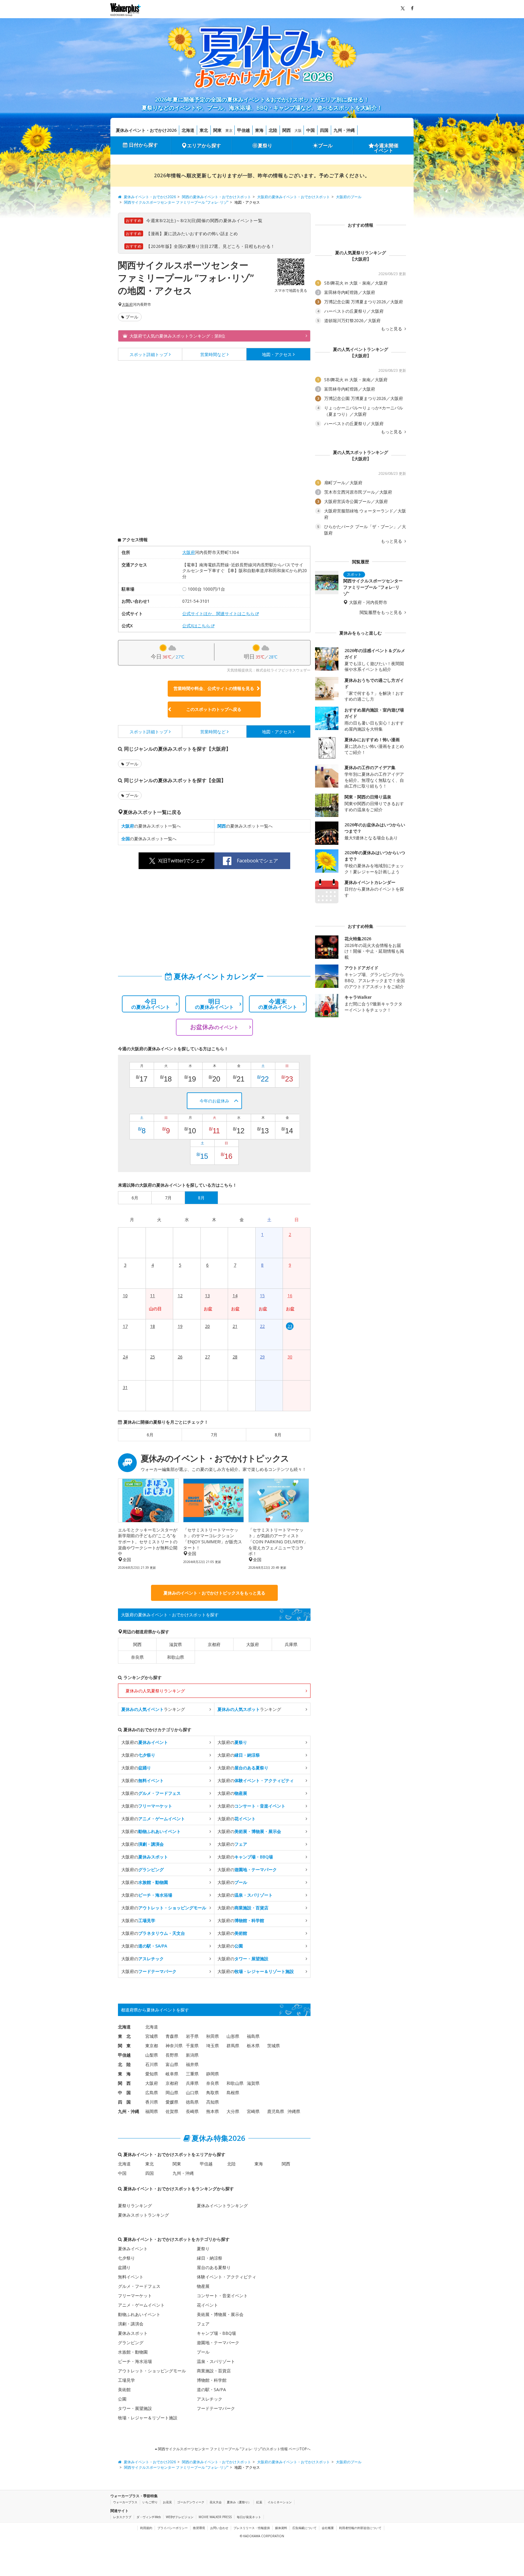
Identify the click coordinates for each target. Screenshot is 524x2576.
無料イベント (131, 2277)
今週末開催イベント (386, 148)
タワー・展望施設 (135, 2408)
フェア (203, 2324)
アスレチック (210, 2399)
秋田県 (213, 2036)
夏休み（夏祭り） (239, 2502)
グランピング (131, 2343)
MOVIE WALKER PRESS (215, 2517)
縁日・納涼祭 (210, 2258)
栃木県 (253, 2046)
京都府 (214, 1644)
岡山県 (172, 2093)
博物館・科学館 (212, 2380)
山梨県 (152, 2055)
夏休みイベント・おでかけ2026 (146, 130)
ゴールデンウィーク (191, 2502)
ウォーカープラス (125, 2502)
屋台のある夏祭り (214, 2267)
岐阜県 (172, 2074)
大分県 (233, 2111)
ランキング (153, 1709)
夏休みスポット (133, 2333)
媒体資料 (281, 2528)
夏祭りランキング (135, 2206)
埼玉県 (213, 2046)
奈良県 (137, 1657)
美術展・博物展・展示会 (220, 2314)
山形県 (233, 2036)
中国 (311, 130)
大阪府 (127, 305)
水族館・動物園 (133, 2352)
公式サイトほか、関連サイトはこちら (218, 613)
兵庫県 (291, 1644)
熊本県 (213, 2111)
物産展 (203, 2286)
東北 (204, 130)
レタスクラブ (122, 2517)
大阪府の (145, 1742)
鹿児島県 (276, 2111)
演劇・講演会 (131, 2324)
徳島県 (192, 2102)
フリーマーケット (135, 2296)
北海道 (188, 130)
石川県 (152, 2064)
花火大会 (216, 2502)
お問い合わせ (219, 2528)
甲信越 (244, 130)
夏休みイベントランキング (222, 2206)
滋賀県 (176, 1644)
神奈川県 (174, 2046)
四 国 (124, 2102)
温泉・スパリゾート (216, 2361)
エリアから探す (204, 145)
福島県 (253, 2036)
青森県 (172, 2036)
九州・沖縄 (344, 130)
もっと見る (392, 329)
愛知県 (152, 2074)
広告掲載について (304, 2528)
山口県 (192, 2093)
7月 (214, 1435)
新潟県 (192, 2055)
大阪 (298, 130)
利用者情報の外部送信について (360, 2528)
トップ (149, 354)
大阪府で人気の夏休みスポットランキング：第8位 (177, 336)
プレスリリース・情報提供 (252, 2528)
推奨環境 (199, 2528)
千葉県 (192, 2046)
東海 (259, 130)
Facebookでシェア (257, 861)
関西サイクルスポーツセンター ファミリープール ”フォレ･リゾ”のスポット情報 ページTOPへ (234, 2449)
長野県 (172, 2055)
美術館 (124, 2389)
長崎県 (192, 2111)
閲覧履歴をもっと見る (381, 612)
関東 (217, 130)
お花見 (167, 2502)
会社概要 (328, 2528)
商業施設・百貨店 (214, 2371)
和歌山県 (176, 1657)
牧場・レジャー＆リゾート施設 (148, 2418)
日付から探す (143, 145)
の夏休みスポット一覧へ (151, 826)
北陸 (273, 130)
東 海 (124, 2074)
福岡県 (152, 2111)
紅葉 (259, 2502)
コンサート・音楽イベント (222, 2296)
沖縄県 (294, 2111)
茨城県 (274, 2046)
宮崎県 (253, 2111)
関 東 (124, 2046)
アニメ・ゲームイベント (141, 2305)
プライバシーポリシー (173, 2528)
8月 (278, 1435)
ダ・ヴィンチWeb (149, 2517)
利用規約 (146, 2528)
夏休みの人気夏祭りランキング (155, 1691)
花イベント (207, 2305)
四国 (324, 130)
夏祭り (265, 145)
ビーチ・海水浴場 (135, 2361)
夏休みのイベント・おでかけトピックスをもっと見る (214, 1593)
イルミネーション (280, 2502)
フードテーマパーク (216, 2408)
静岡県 (213, 2074)
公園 (122, 2399)
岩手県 (192, 2036)
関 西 (124, 2083)
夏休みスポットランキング (143, 2215)
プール (325, 145)
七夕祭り (126, 2258)
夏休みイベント (133, 2249)
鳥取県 (213, 2093)
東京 (229, 130)
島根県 (233, 2093)
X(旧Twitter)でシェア (182, 861)
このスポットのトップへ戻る (214, 709)
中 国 (124, 2093)
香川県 (152, 2102)
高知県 (213, 2102)
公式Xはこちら (196, 626)
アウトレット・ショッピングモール (152, 2371)
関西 (287, 130)
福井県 (192, 2064)
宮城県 (152, 2036)
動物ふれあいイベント (139, 2314)
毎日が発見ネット (249, 2517)
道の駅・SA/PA (211, 2389)
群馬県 (233, 2046)
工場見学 (126, 2380)
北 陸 (124, 2064)
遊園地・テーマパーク (218, 2343)
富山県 (172, 2064)
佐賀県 (172, 2111)
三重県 (192, 2074)
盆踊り (124, 2267)
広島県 (152, 2093)
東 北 (124, 2036)
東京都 (152, 2046)
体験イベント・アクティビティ (227, 2277)
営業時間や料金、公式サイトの (214, 688)
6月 (150, 1435)
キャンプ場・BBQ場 (216, 2333)
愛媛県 (172, 2102)
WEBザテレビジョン (180, 2517)
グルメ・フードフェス (139, 2286)
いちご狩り (150, 2502)
